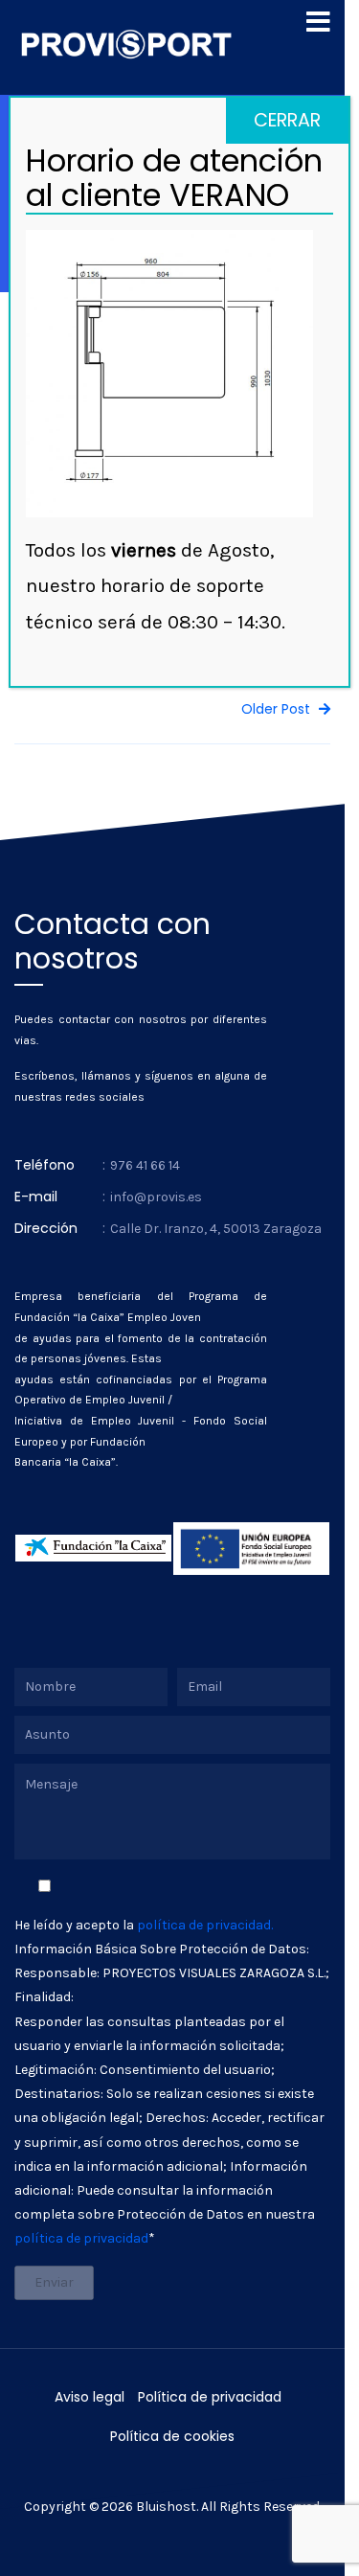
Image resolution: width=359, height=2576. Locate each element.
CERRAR (287, 120)
